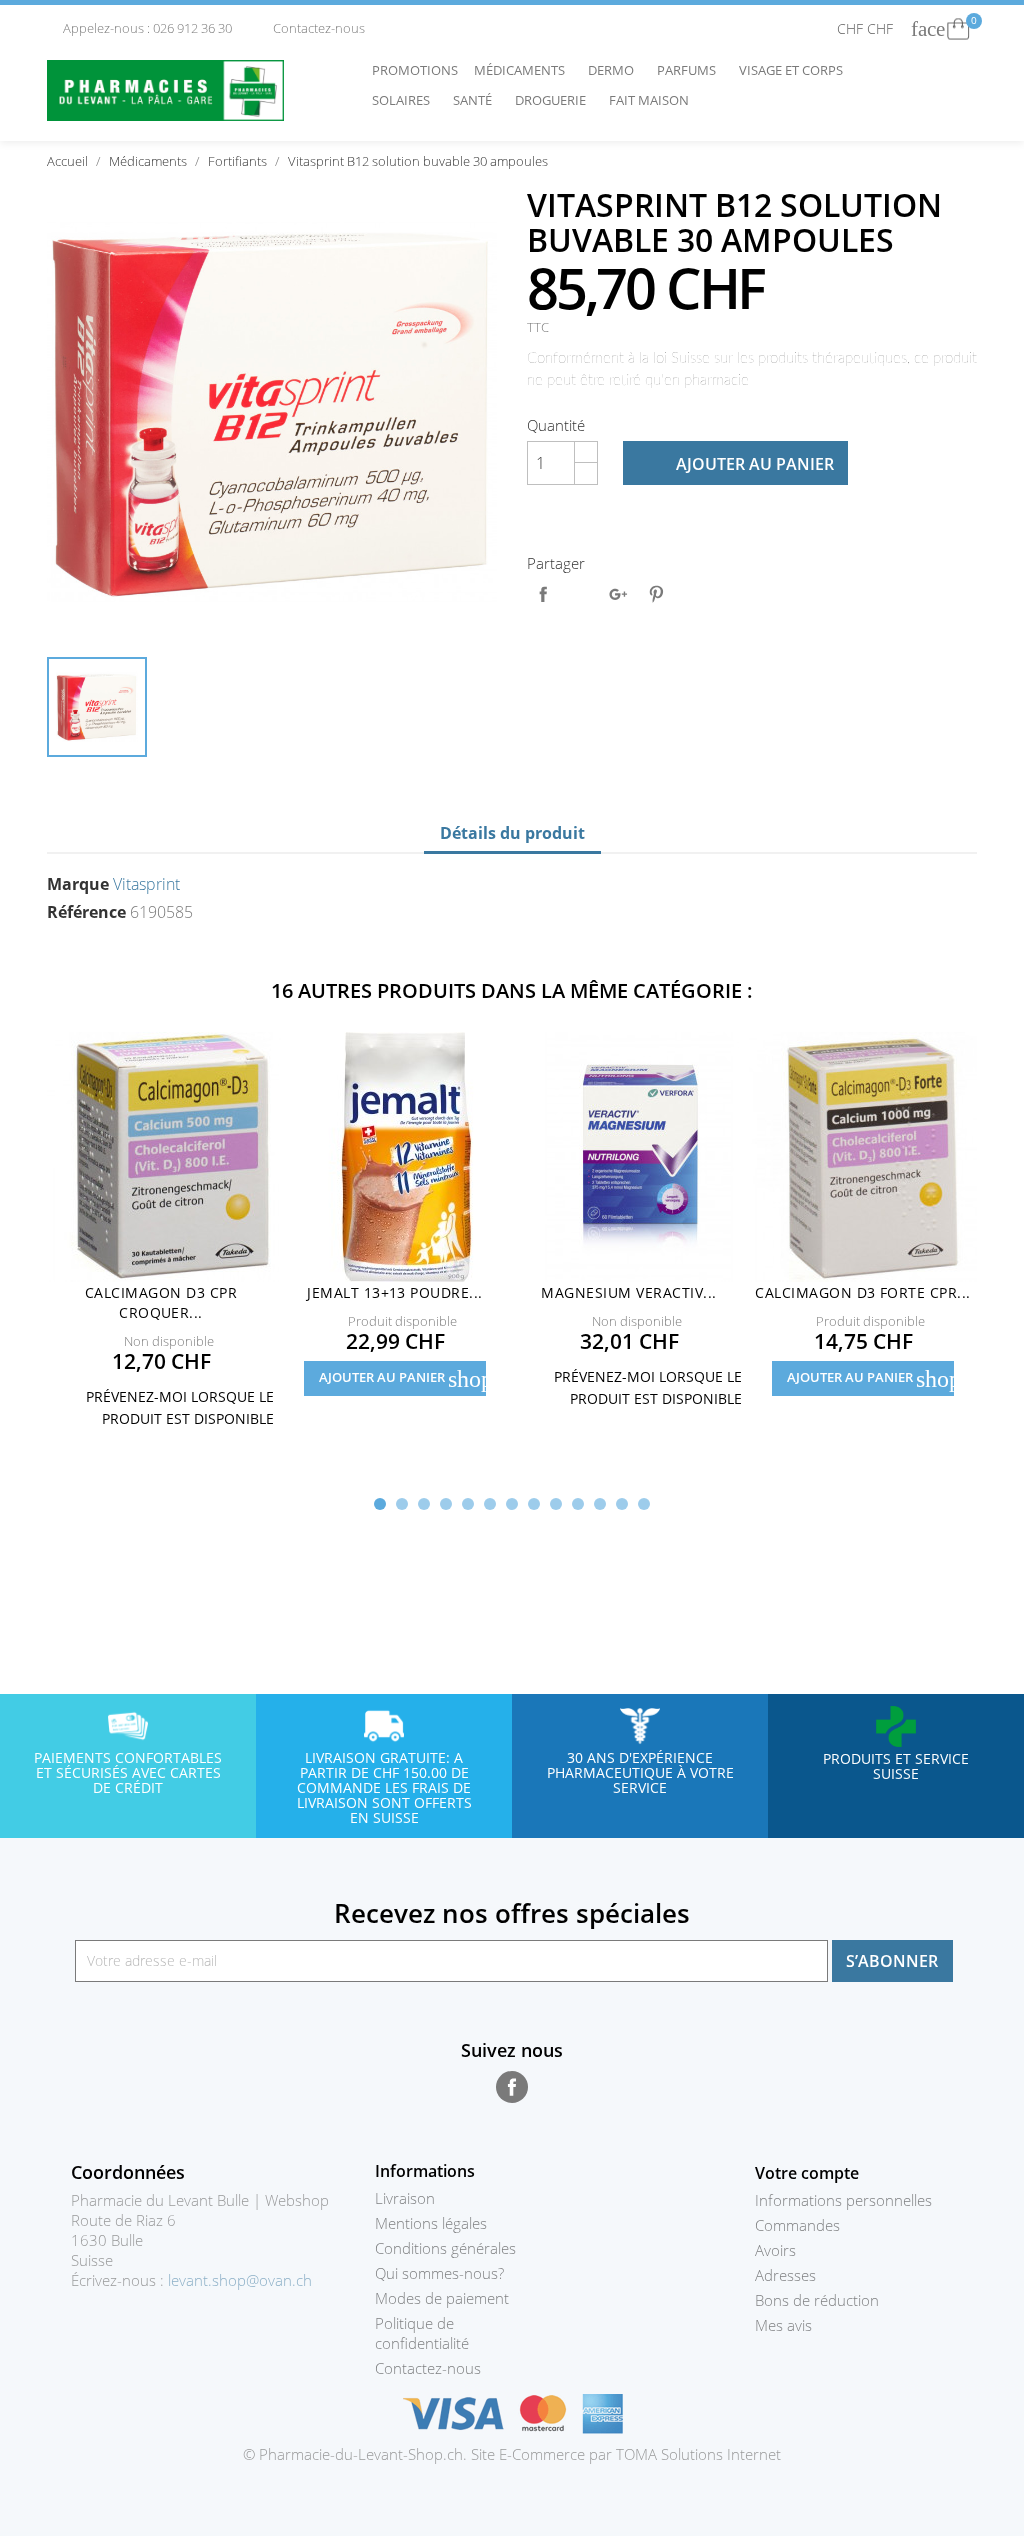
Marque (78, 884)
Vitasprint (146, 884)
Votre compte (807, 2173)
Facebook (512, 2087)
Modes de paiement (442, 2298)
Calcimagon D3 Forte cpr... (862, 1292)
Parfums (691, 70)
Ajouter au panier (737, 464)
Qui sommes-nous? (439, 2273)
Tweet (581, 594)
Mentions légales (431, 2223)
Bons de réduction (817, 2300)
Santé (477, 100)
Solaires (406, 100)
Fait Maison (649, 100)
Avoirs (775, 2250)
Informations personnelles (843, 2200)
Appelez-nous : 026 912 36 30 (141, 28)
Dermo (616, 70)
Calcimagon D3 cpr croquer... (161, 1302)
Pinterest (656, 594)
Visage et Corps (796, 70)
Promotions (415, 70)
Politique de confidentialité (422, 2333)
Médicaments (524, 70)
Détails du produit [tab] (512, 833)
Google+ (618, 594)
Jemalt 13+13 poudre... (395, 1292)
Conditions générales (445, 2248)
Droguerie (555, 100)
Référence (86, 912)
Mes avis (783, 2325)
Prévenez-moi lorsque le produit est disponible (168, 1406)
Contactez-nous (311, 28)
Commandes (797, 2225)
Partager (543, 594)
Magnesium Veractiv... (628, 1292)
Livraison (405, 2198)
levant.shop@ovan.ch (240, 2280)
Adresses (785, 2275)
